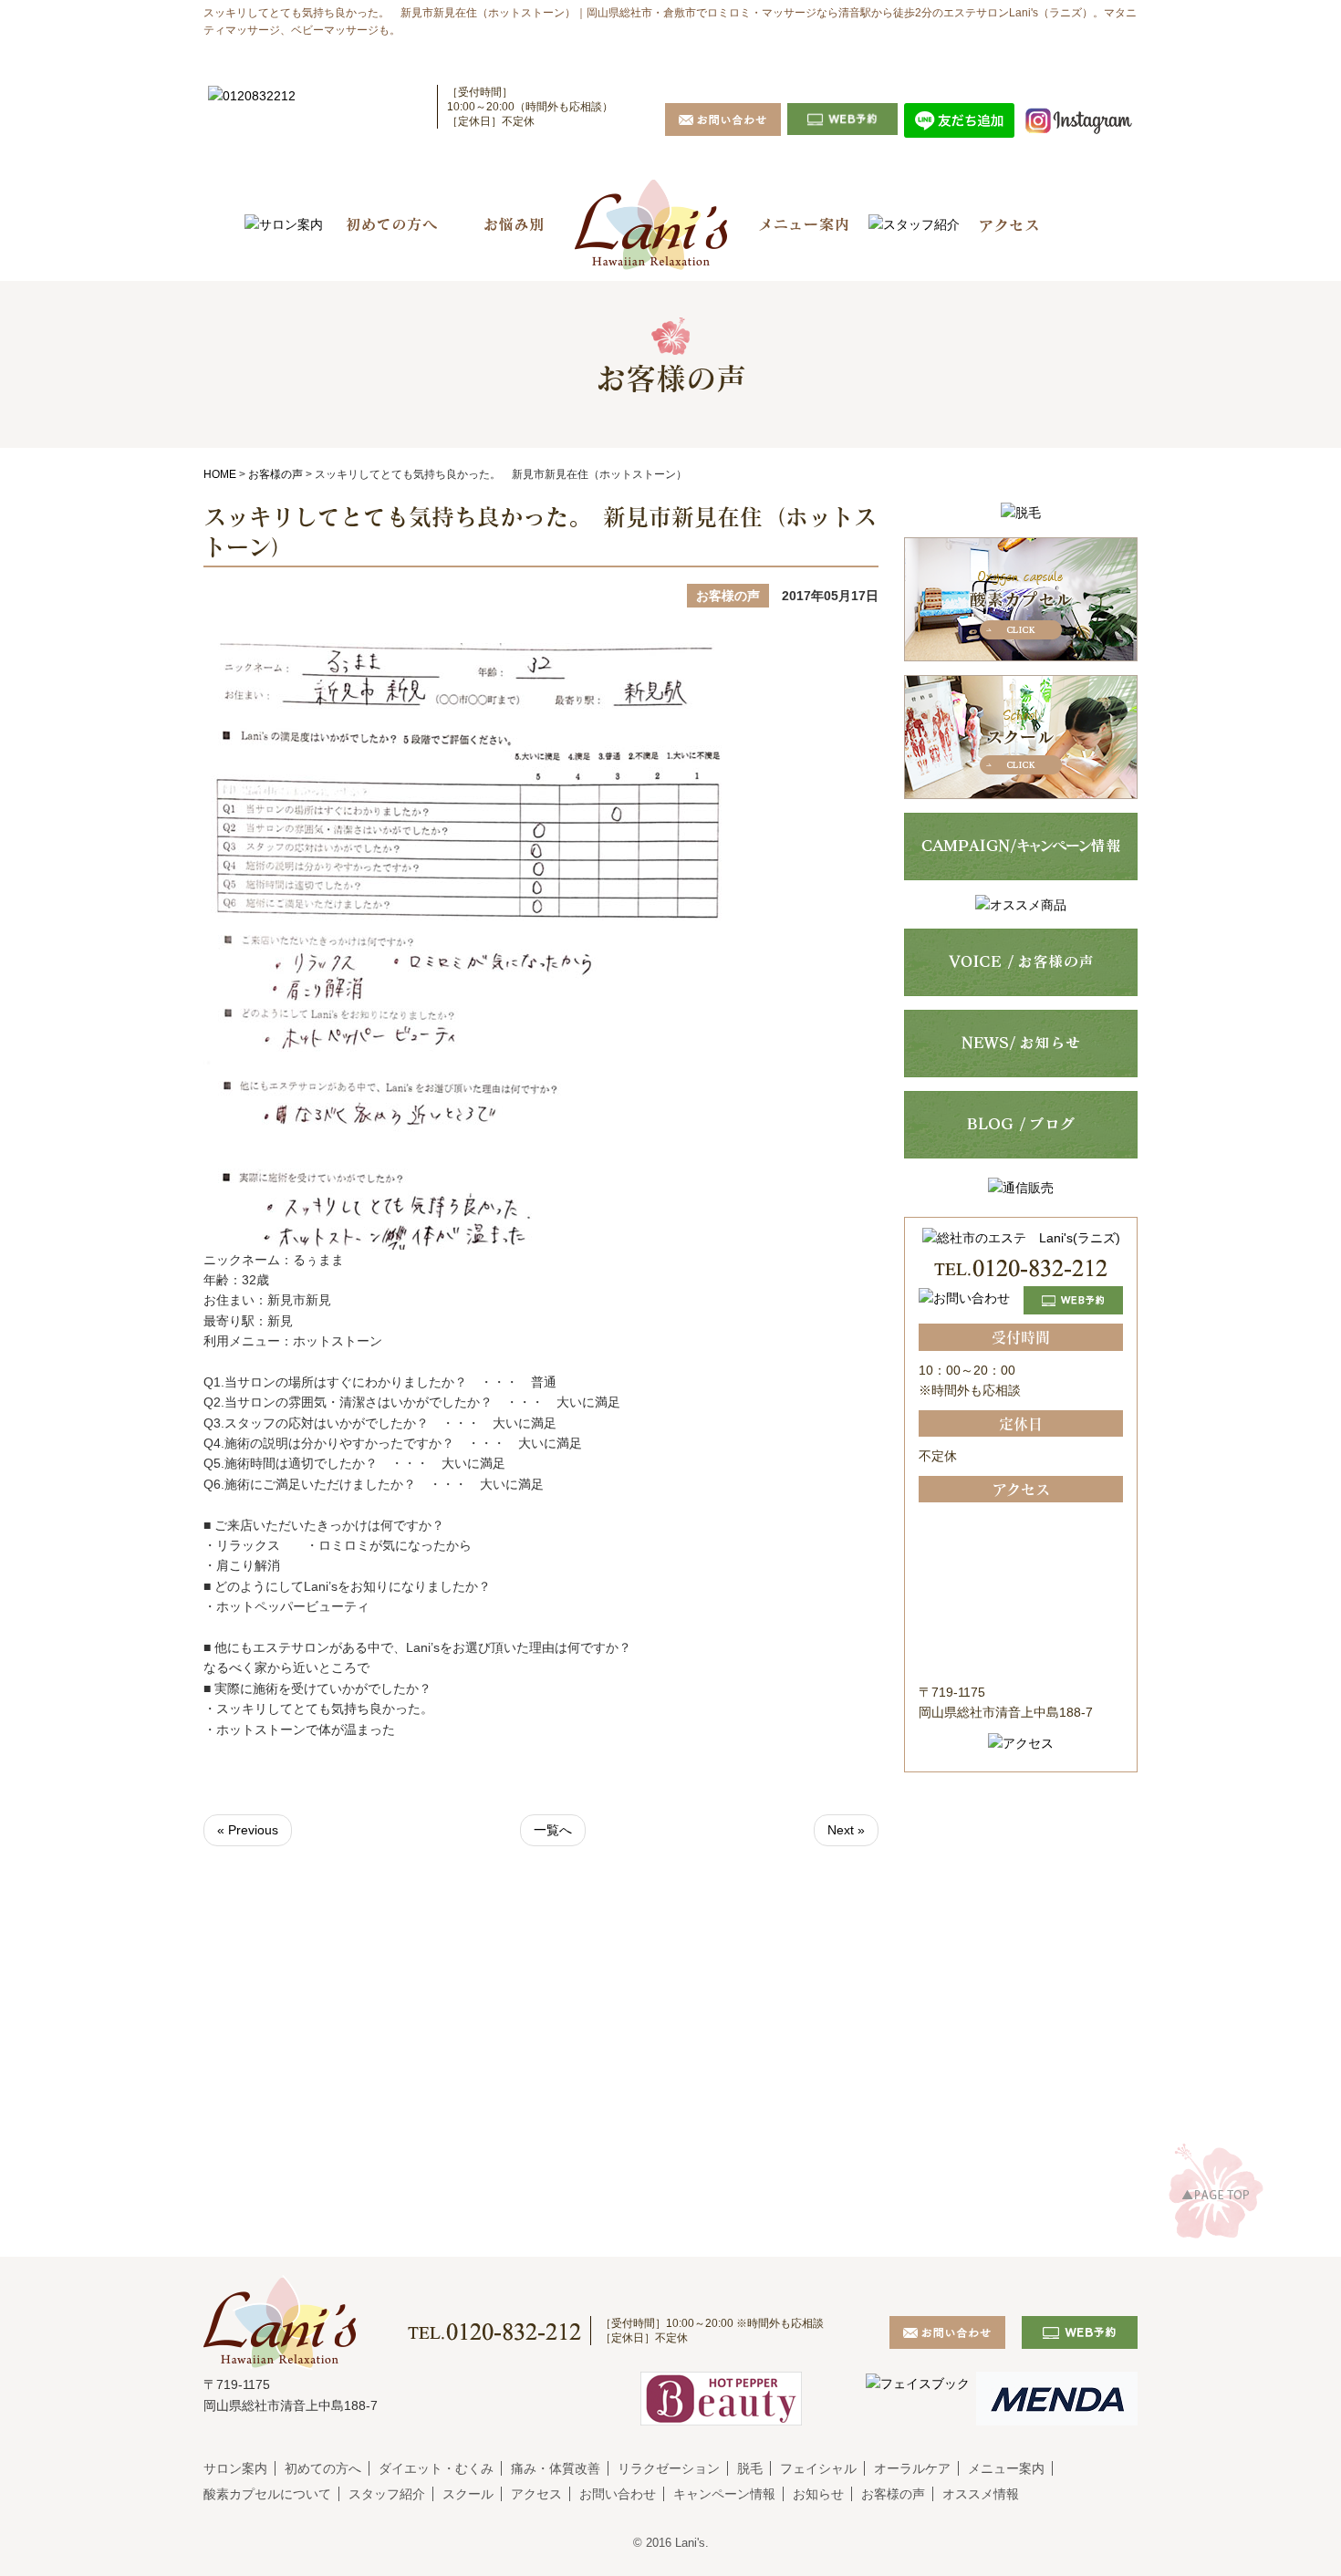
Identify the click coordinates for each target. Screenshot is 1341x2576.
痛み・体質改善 (556, 2468)
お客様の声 (275, 474)
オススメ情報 (981, 2494)
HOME (220, 474)
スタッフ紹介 (387, 2494)
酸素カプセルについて (267, 2494)
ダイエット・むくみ (436, 2468)
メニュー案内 (1006, 2468)
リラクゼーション (669, 2468)
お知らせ (818, 2494)
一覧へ (553, 1830)
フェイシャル (818, 2468)
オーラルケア (912, 2468)
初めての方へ (323, 2468)
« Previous (248, 1830)
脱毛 (750, 2468)
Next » (846, 1830)
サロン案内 (235, 2468)
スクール (468, 2494)
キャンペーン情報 (724, 2494)
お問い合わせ (618, 2494)
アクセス (536, 2494)
